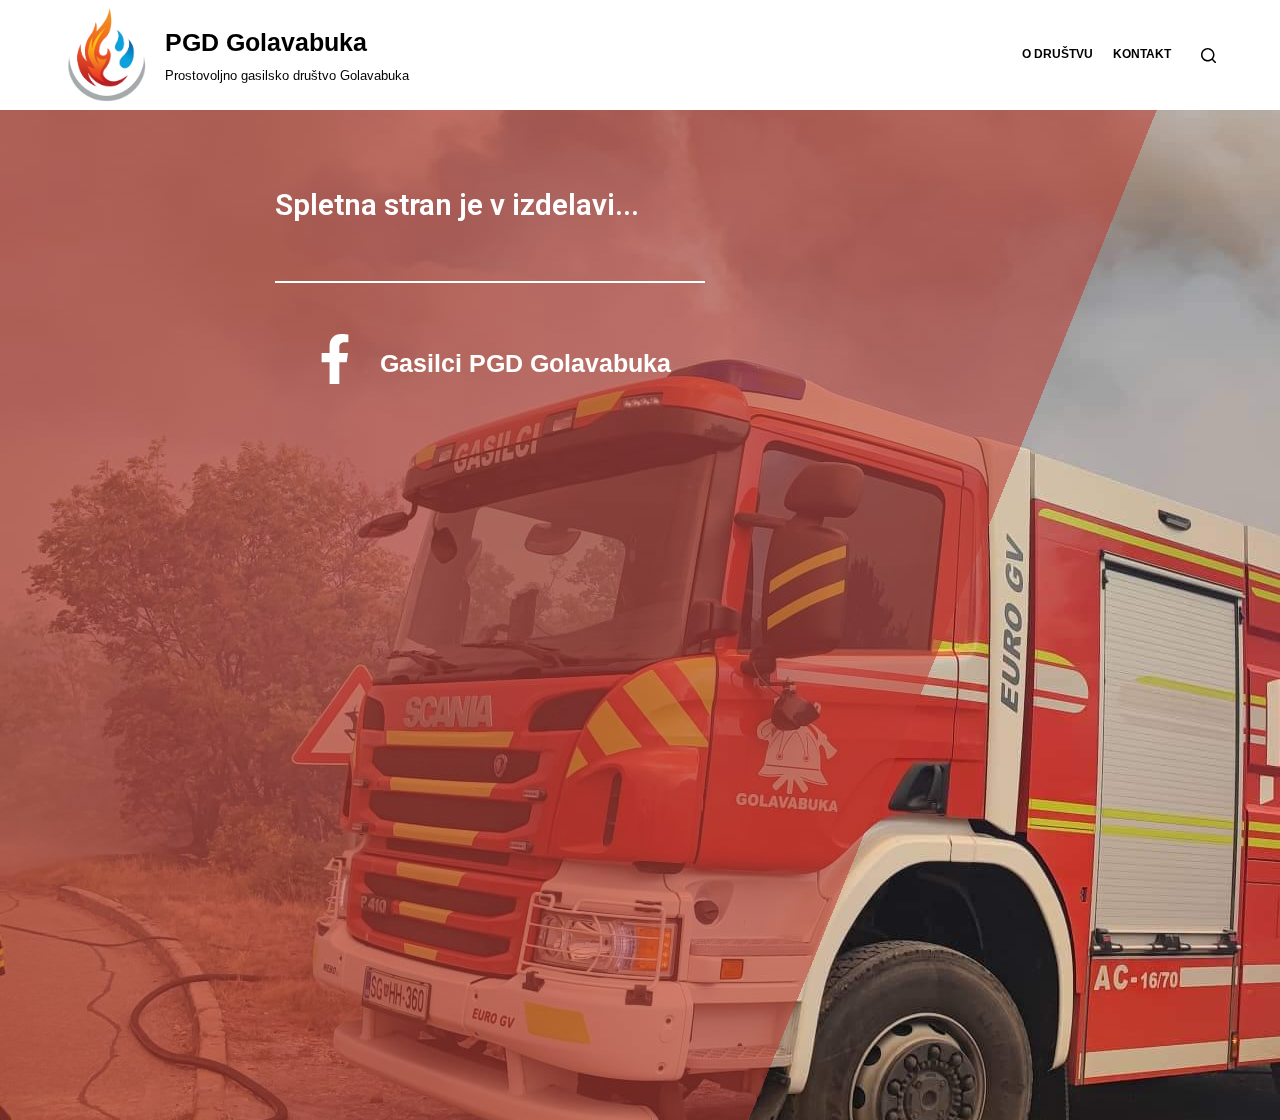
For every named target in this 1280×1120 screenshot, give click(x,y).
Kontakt (1142, 54)
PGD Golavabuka (266, 42)
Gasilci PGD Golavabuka (525, 363)
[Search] (1208, 55)
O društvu (1057, 54)
